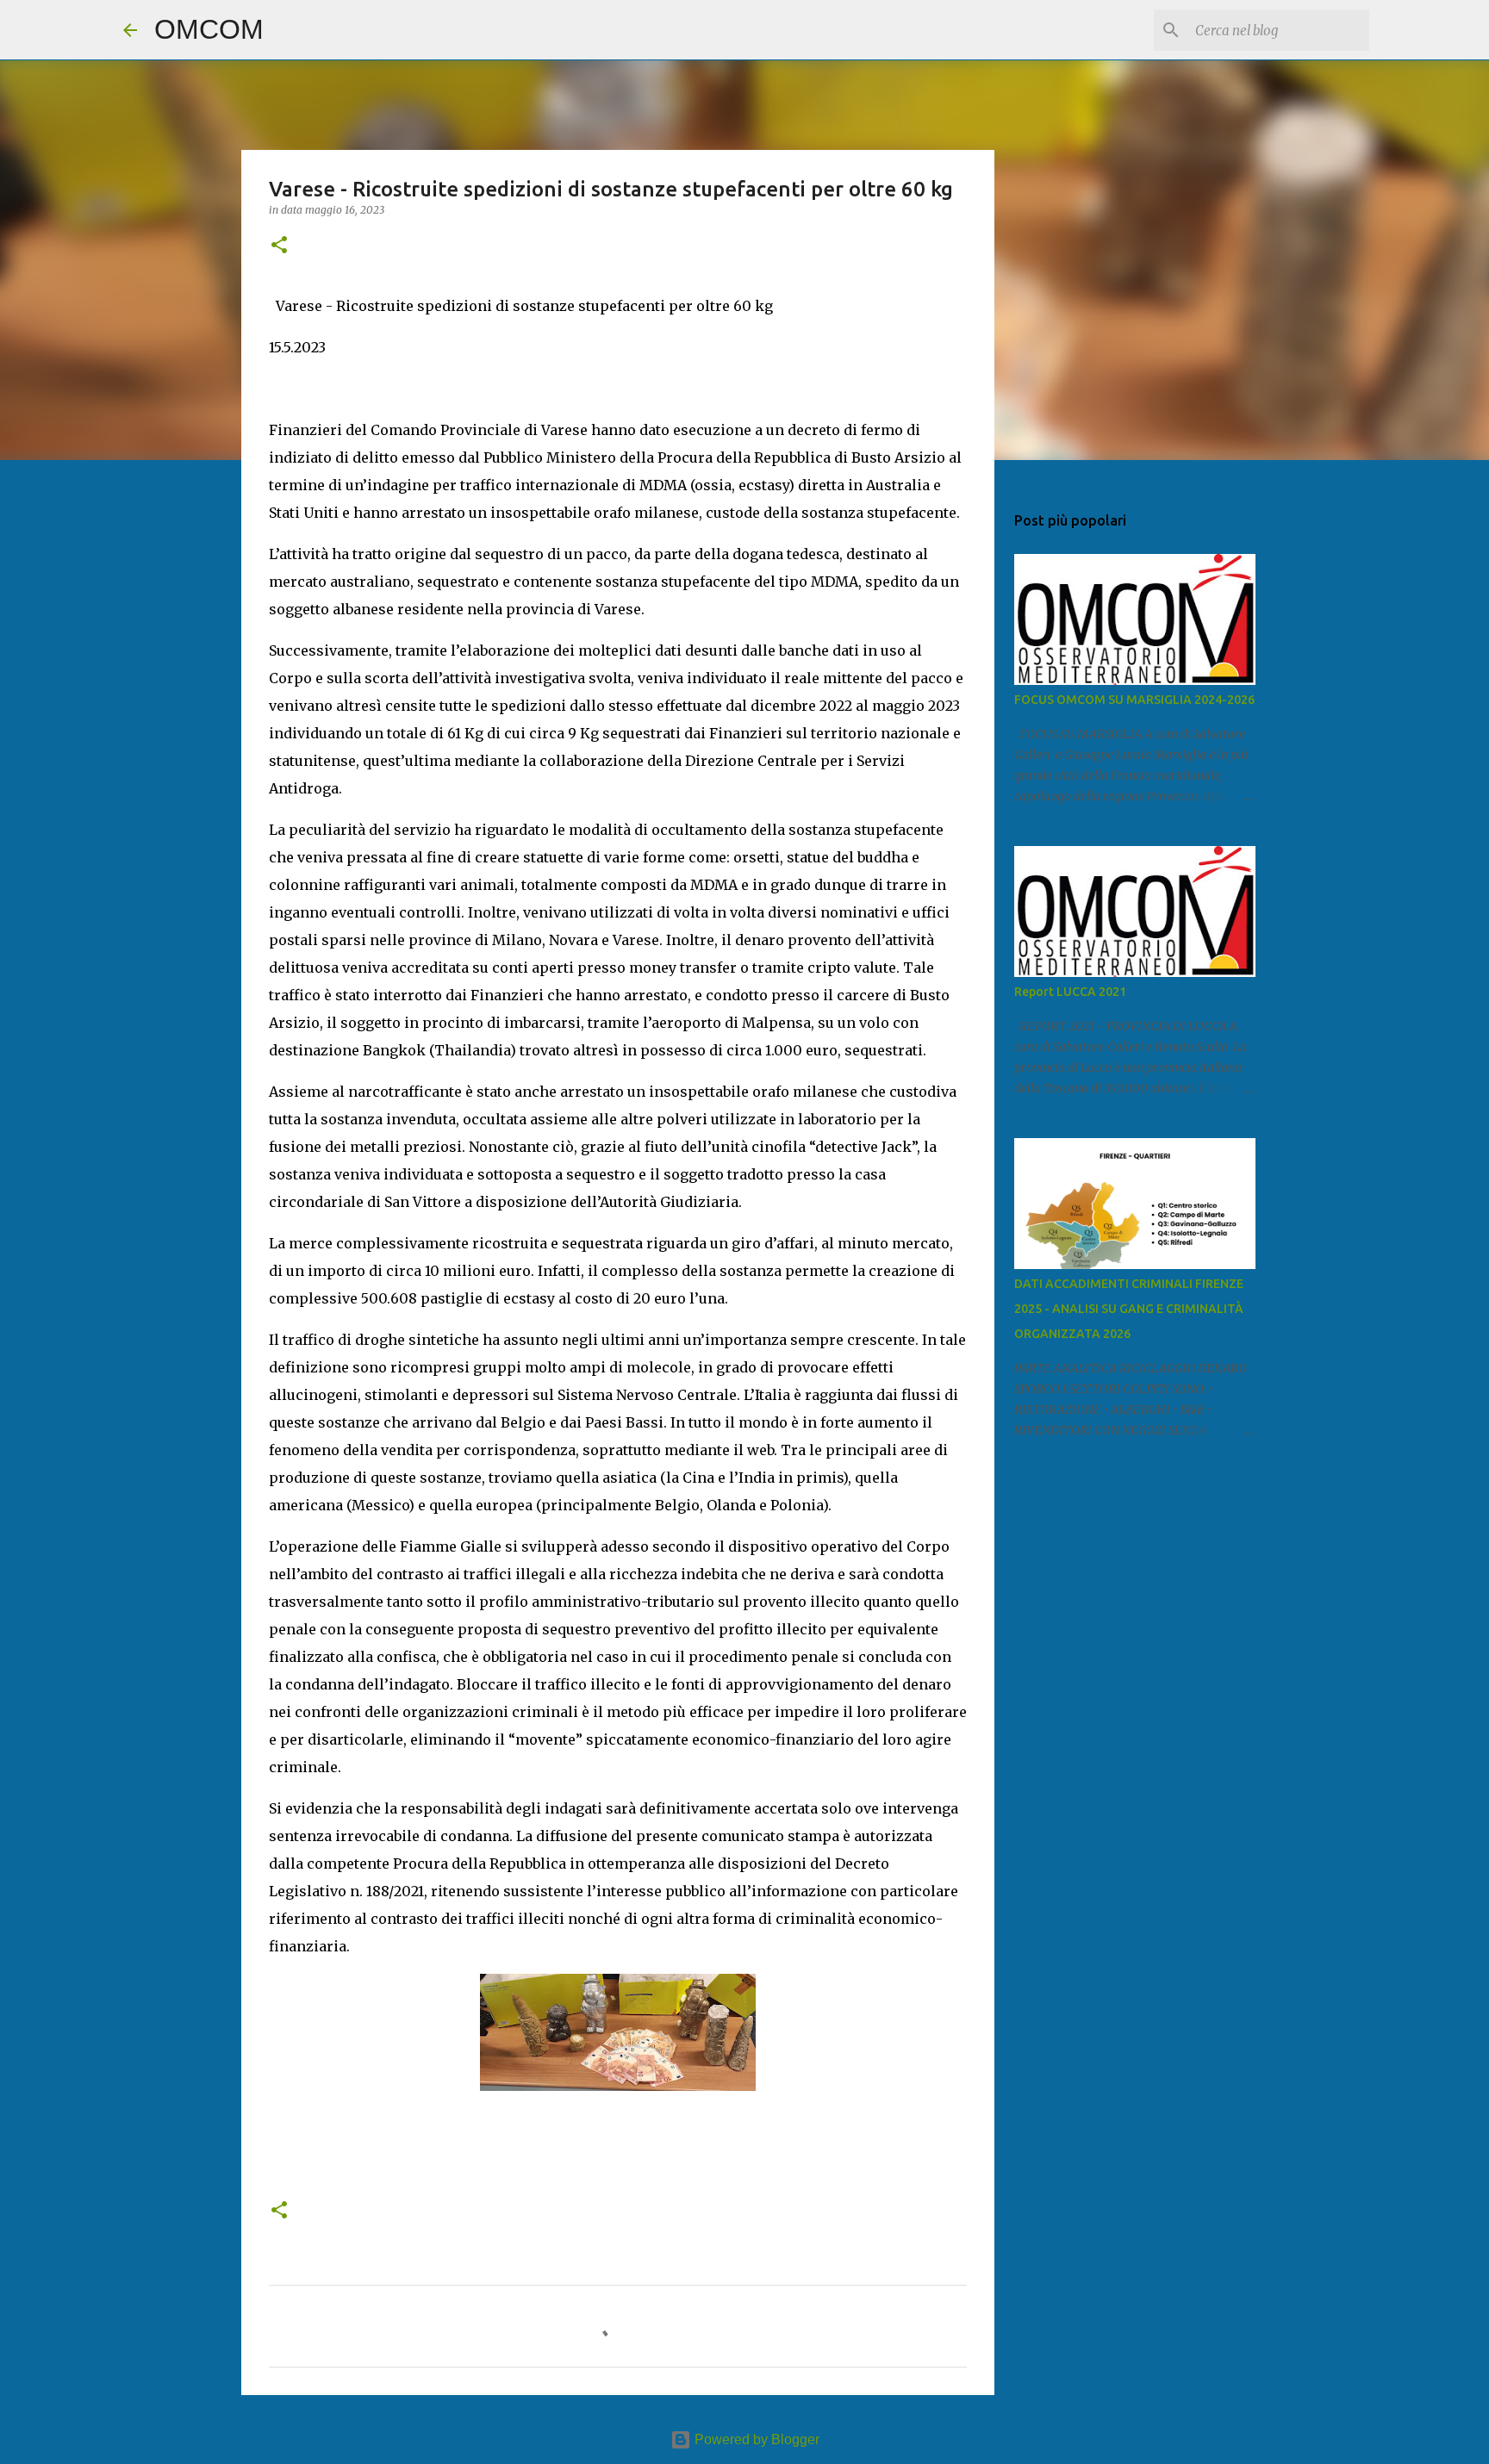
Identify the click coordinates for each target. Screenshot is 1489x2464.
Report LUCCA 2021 (1070, 992)
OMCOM (209, 29)
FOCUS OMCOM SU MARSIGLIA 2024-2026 (1134, 700)
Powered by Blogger (755, 2439)
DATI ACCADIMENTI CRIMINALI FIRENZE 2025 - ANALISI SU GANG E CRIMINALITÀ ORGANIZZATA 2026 (1129, 1309)
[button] (279, 246)
